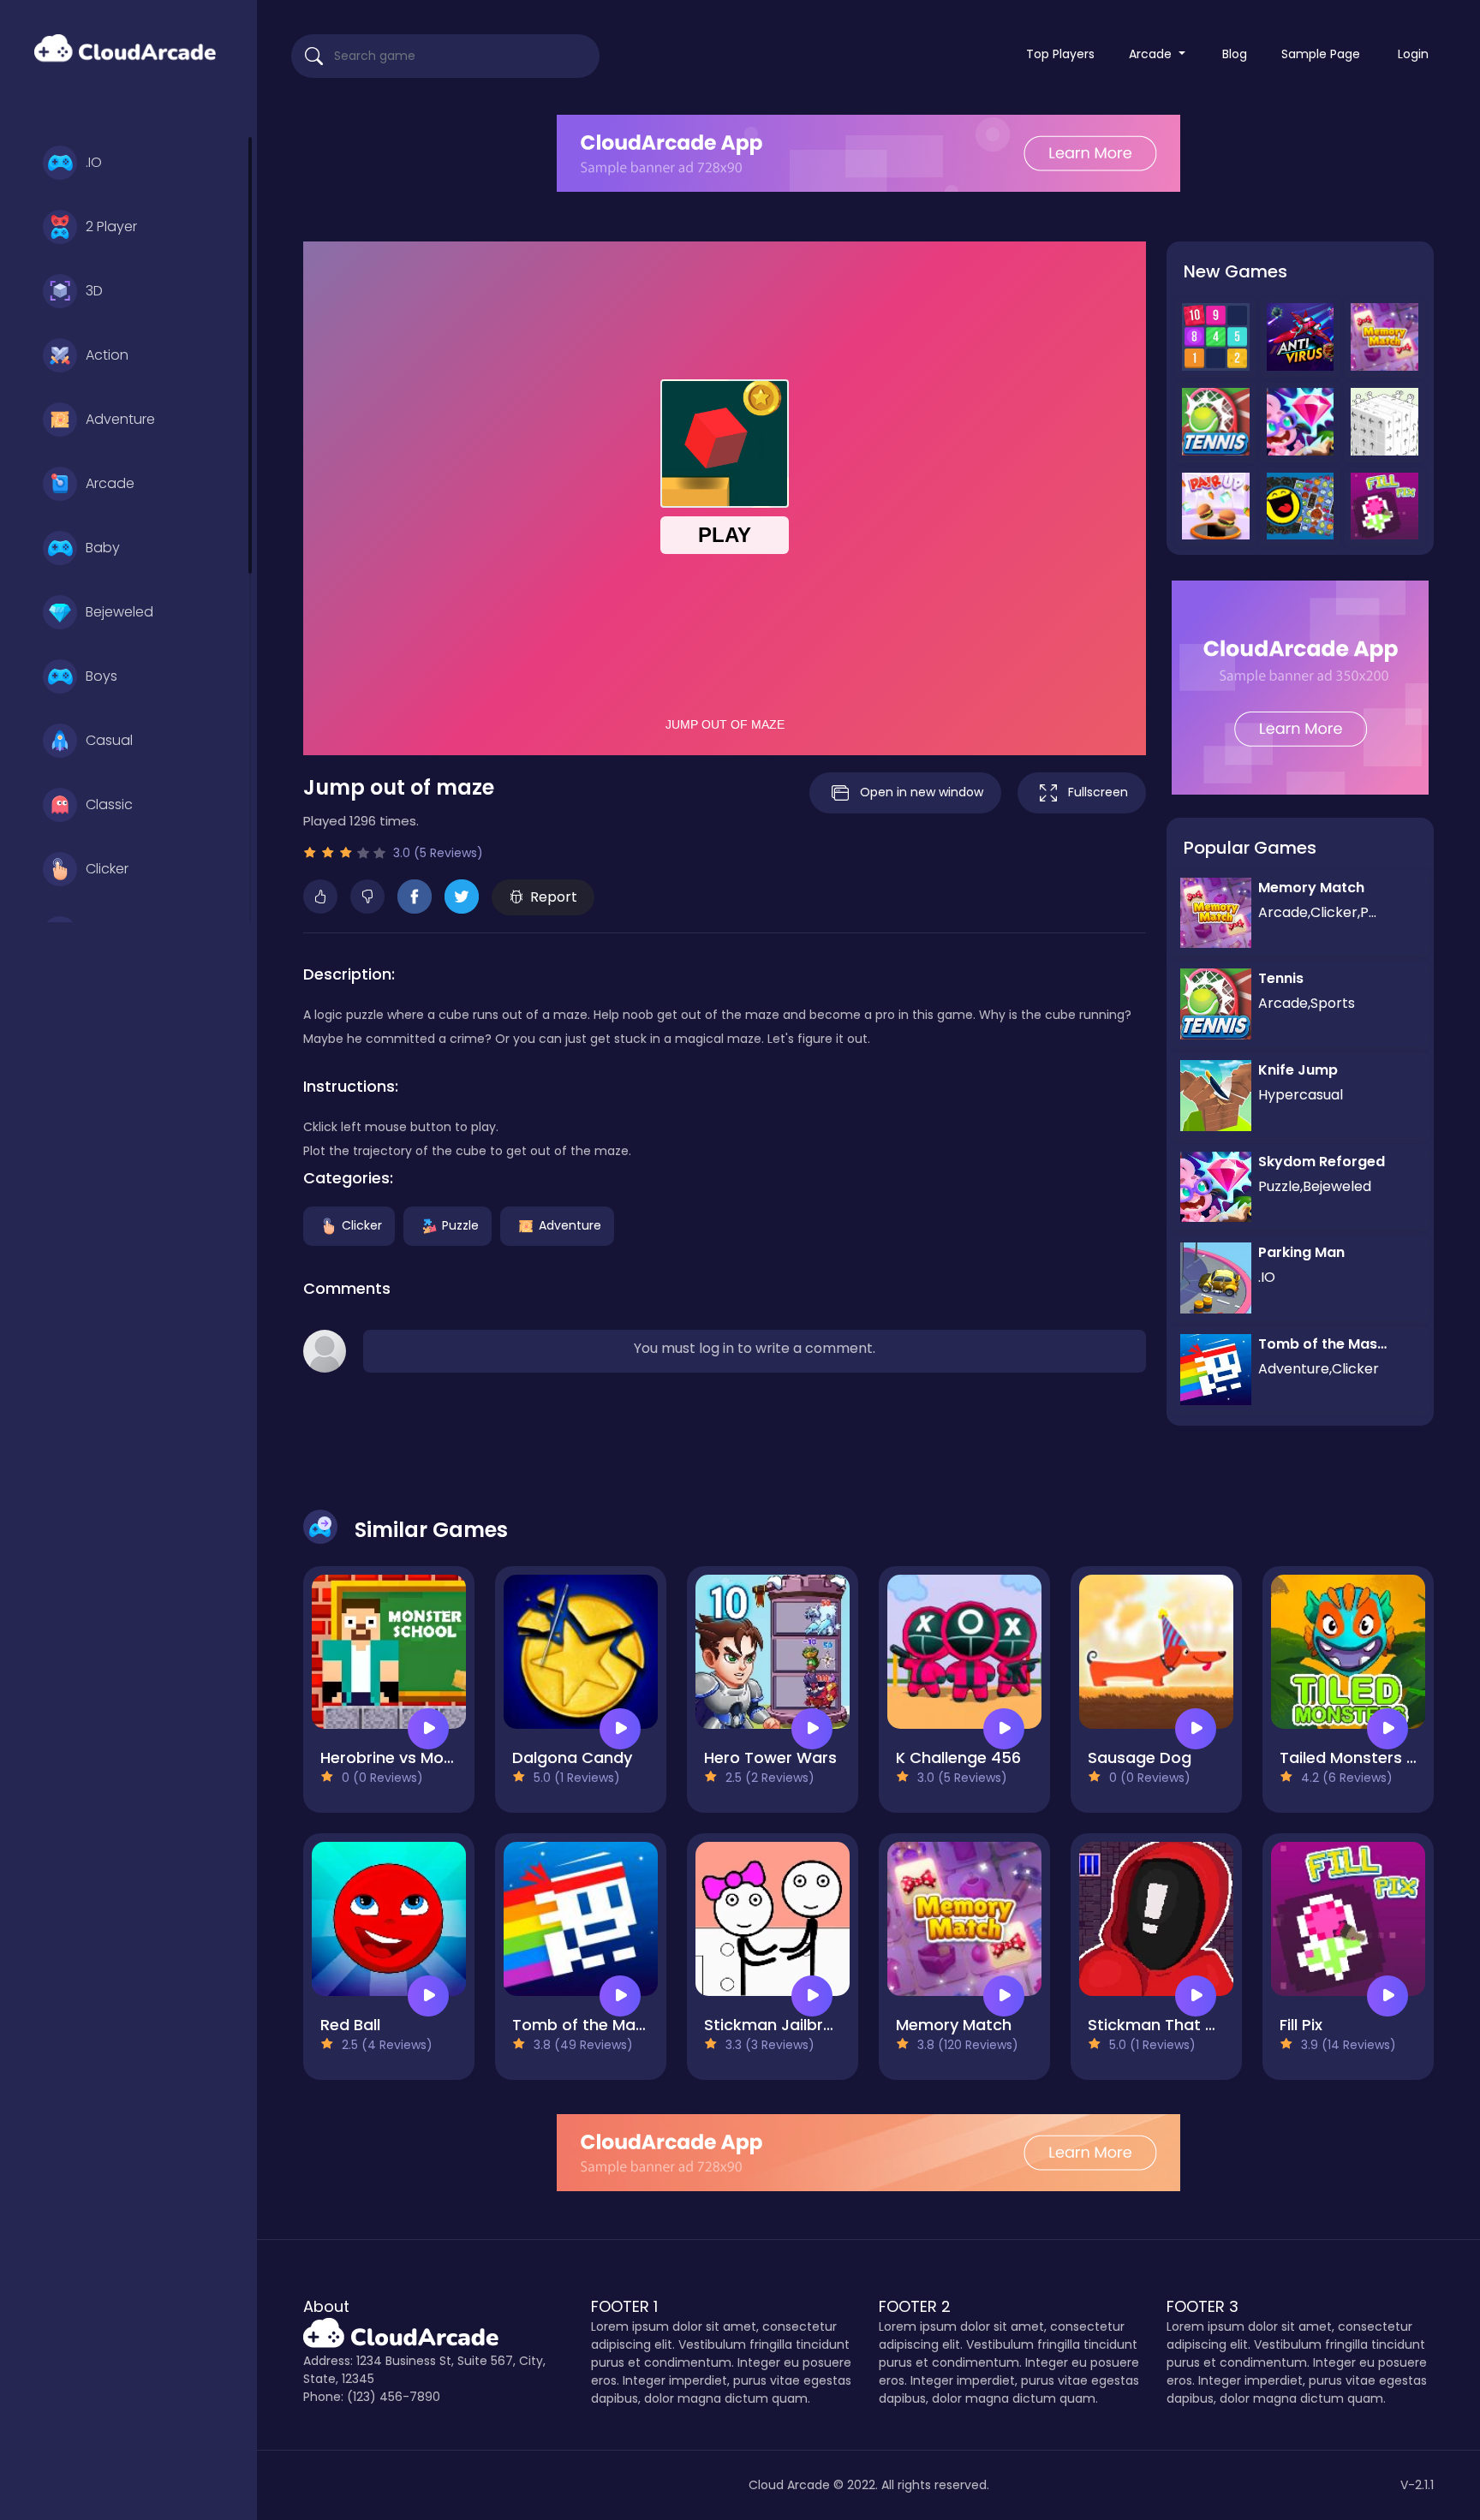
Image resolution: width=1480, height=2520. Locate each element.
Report (554, 897)
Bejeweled (119, 612)
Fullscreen (1098, 792)
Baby (103, 548)
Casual (109, 740)
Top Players (1060, 54)
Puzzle (460, 1225)
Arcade (110, 483)
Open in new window (922, 792)
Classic (109, 804)
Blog (1235, 54)
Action (107, 355)
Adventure (120, 419)
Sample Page (1321, 54)
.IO (94, 162)
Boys (101, 676)
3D (94, 291)
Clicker (107, 869)
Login (1413, 54)
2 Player (111, 226)
